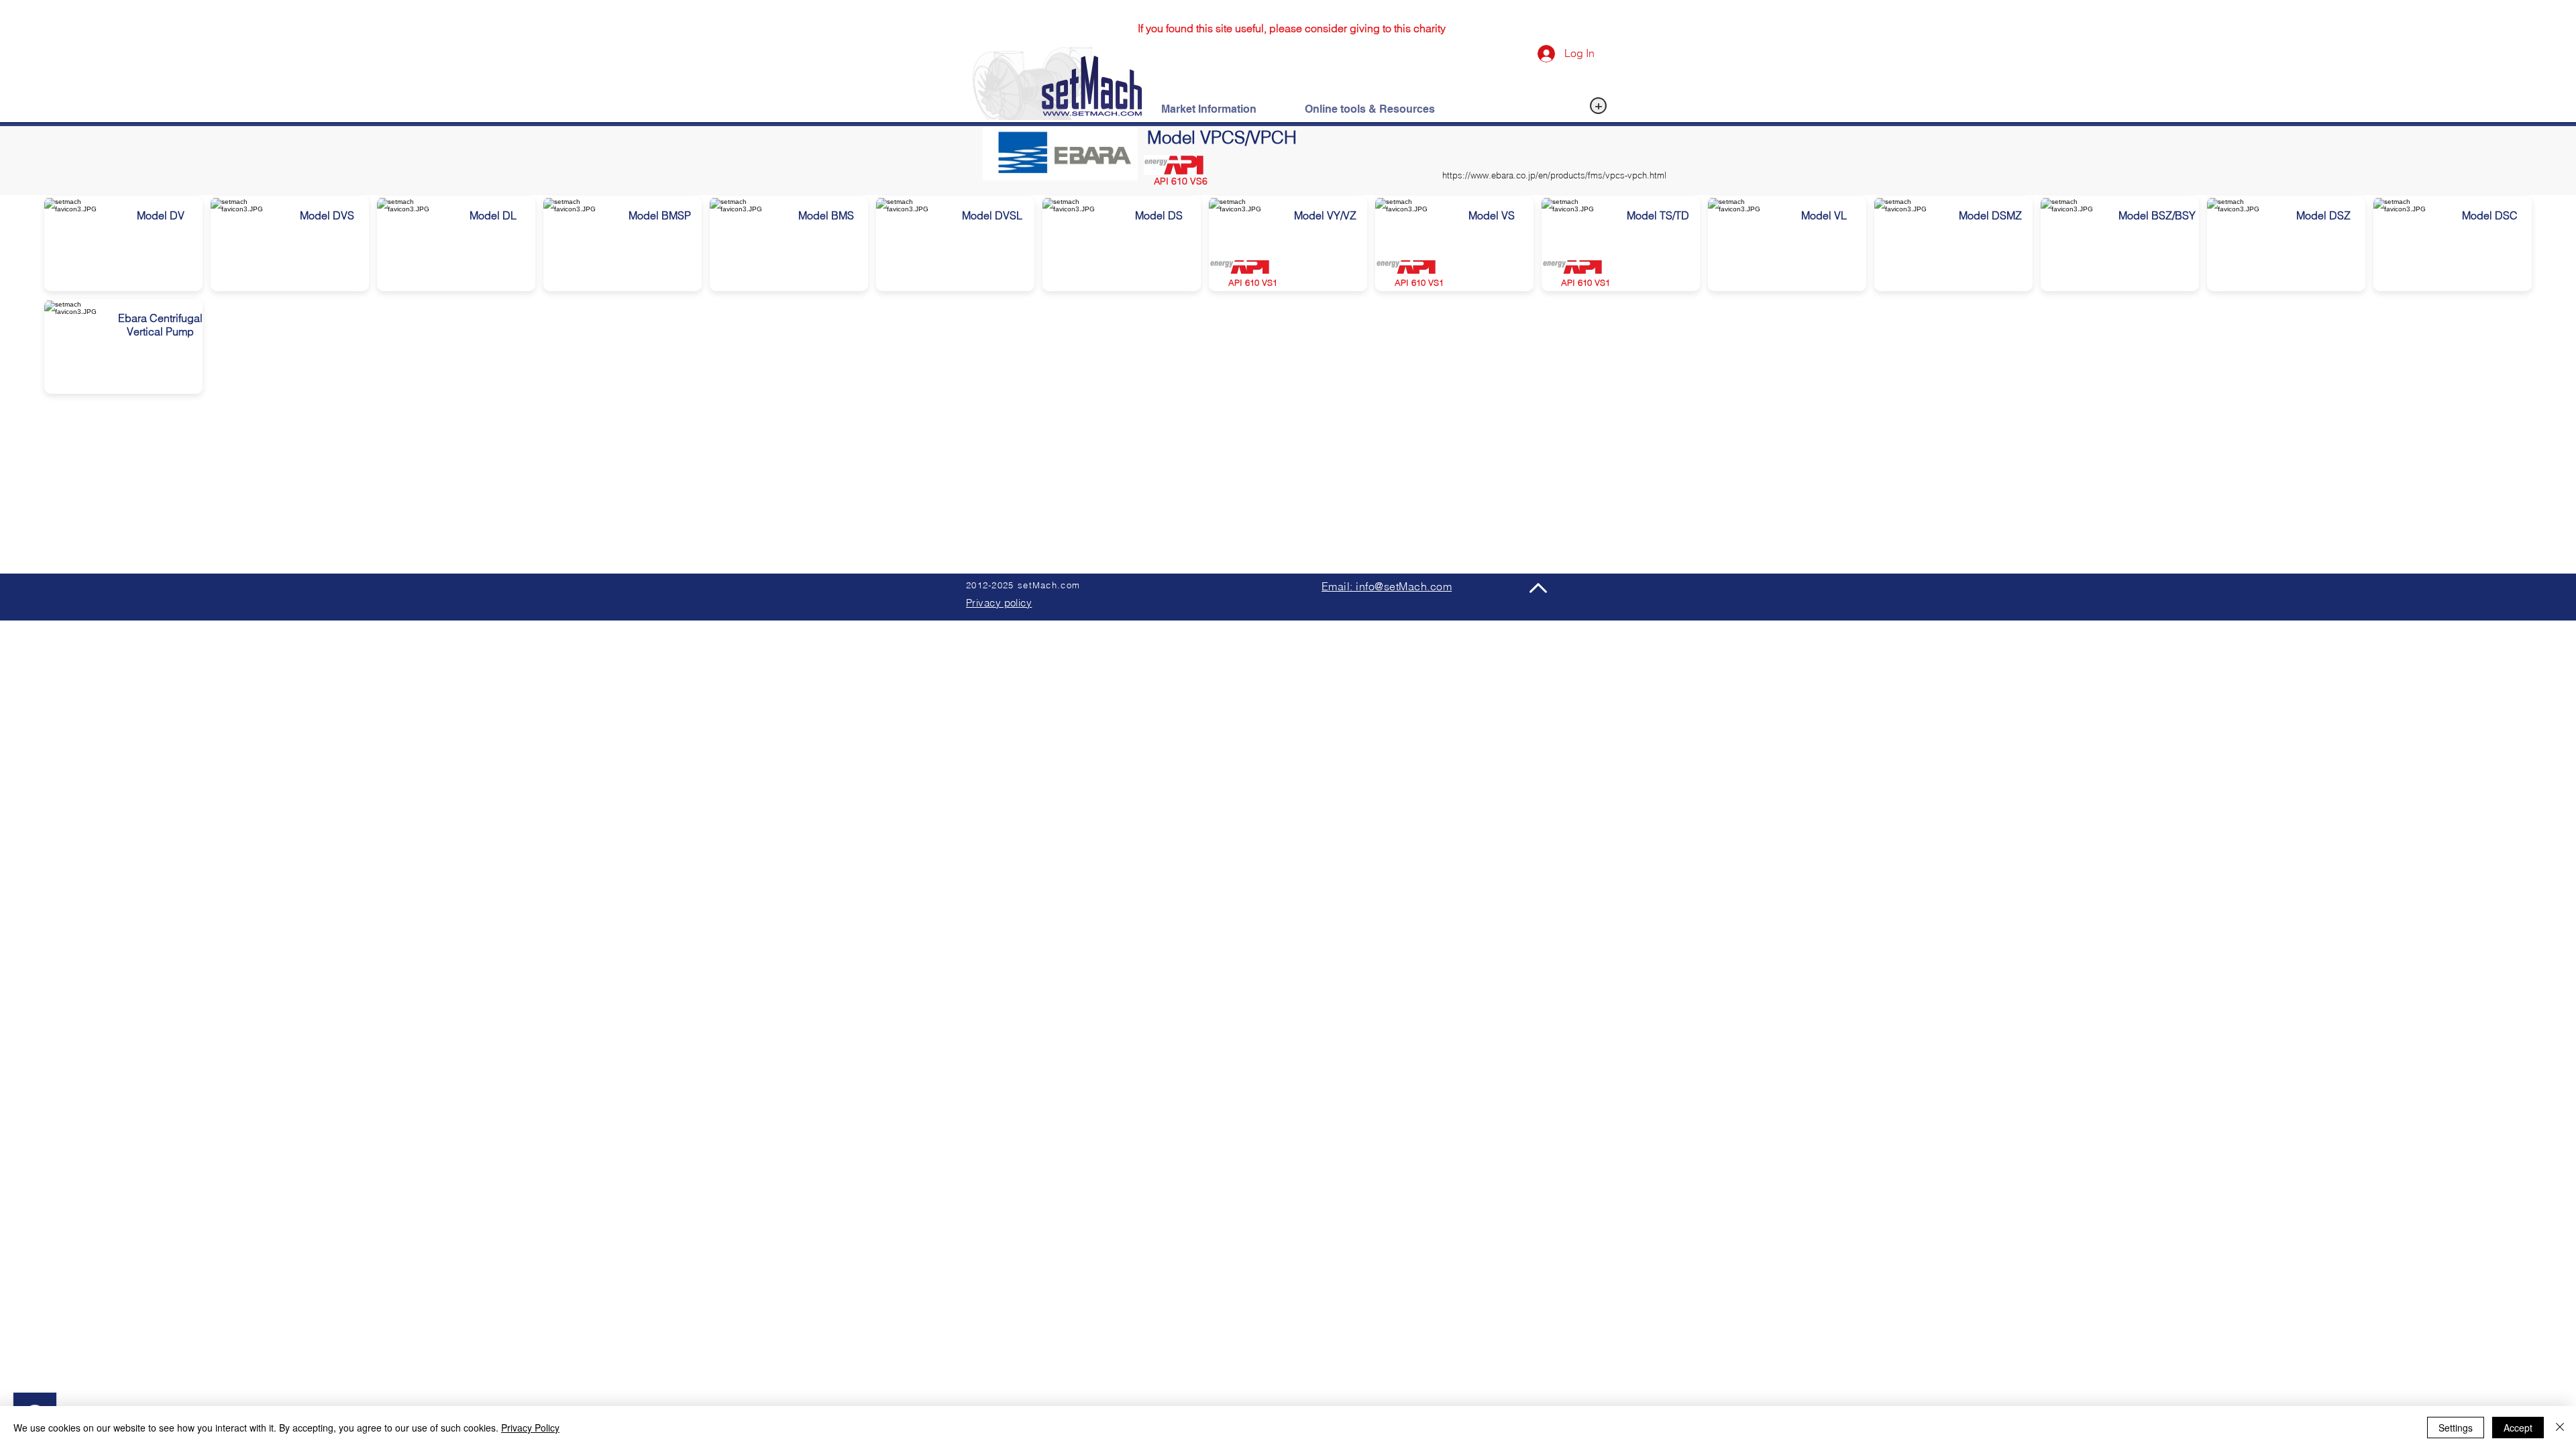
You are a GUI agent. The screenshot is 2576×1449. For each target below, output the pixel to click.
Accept (2518, 1428)
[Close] (2560, 1428)
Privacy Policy (530, 1428)
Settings (2456, 1428)
